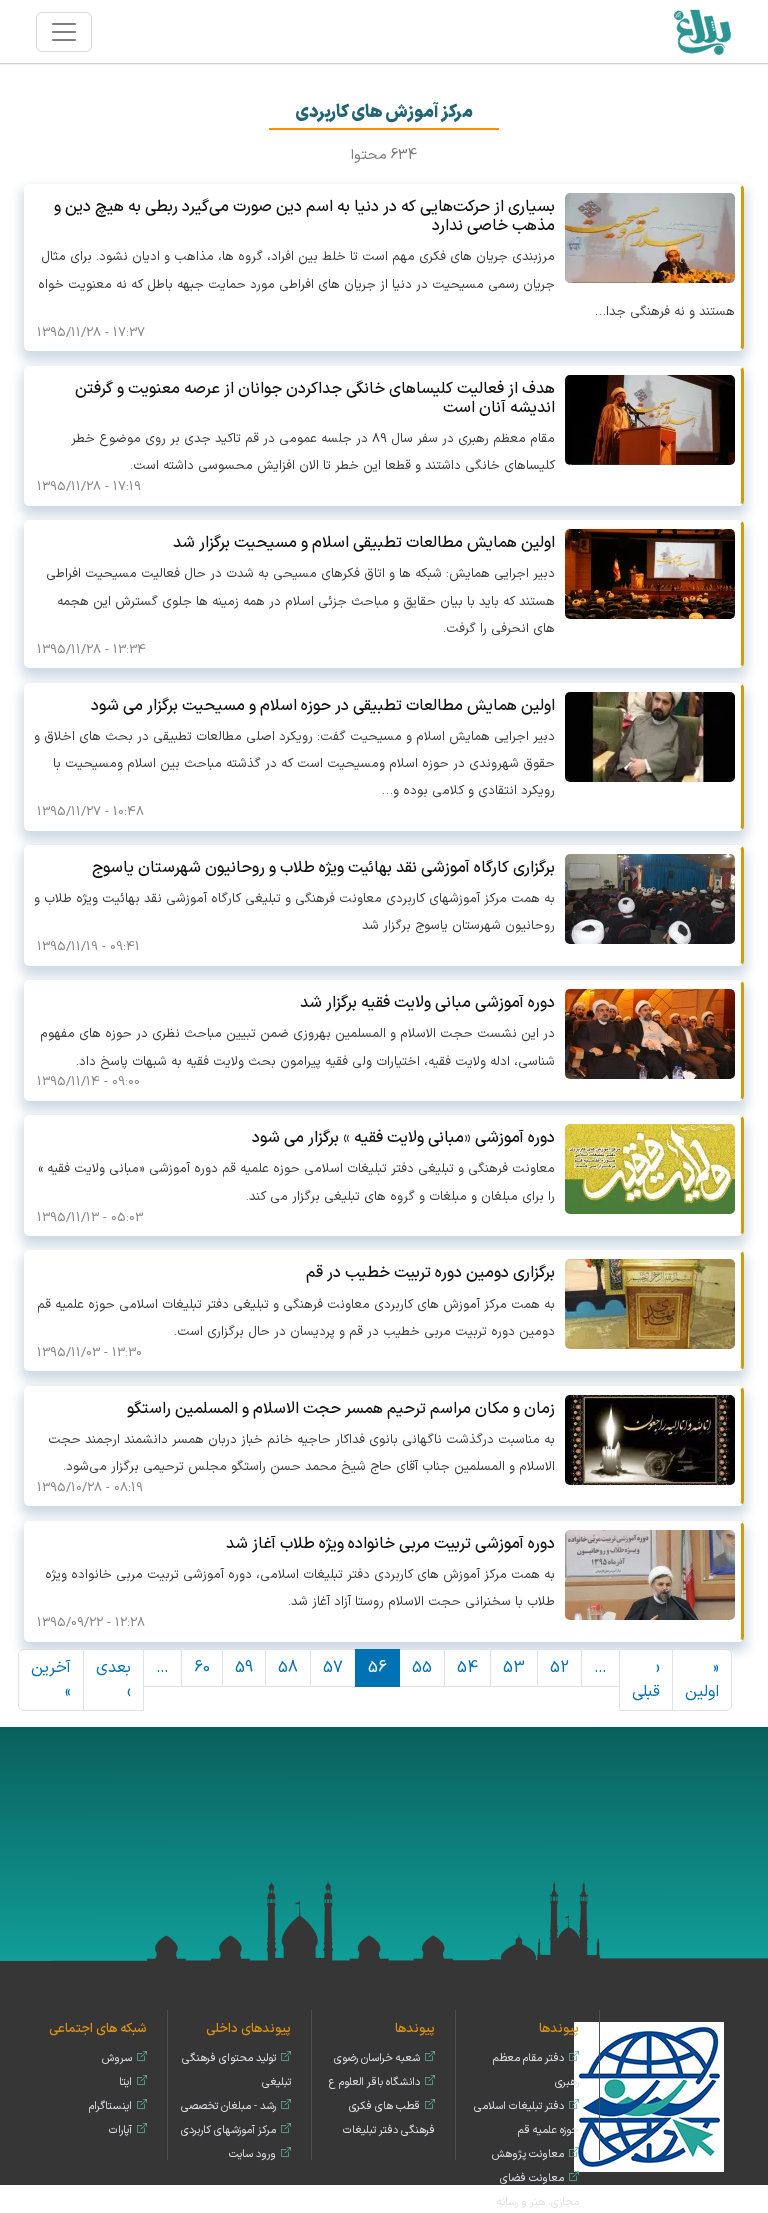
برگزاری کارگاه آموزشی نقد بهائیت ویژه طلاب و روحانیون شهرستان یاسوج (323, 868)
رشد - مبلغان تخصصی (228, 2106)
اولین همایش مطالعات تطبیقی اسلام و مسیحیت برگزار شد (364, 543)
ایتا (125, 2082)
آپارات (120, 2130)
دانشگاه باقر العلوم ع (374, 2082)
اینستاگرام (110, 2106)
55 (422, 1668)
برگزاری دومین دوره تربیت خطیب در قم (430, 1273)
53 (514, 1668)
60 (202, 1668)
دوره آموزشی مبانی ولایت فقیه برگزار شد (427, 1003)
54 (467, 1668)
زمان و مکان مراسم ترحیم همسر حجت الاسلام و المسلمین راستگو (341, 1409)
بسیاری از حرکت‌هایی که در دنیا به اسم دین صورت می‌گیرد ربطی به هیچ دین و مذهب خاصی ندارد (304, 216)
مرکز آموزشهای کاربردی (228, 2130)
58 (288, 1668)
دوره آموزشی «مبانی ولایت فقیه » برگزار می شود (403, 1138)
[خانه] (701, 31)
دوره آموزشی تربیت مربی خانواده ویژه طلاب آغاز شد (390, 1544)
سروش (117, 2058)
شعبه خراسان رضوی (377, 2058)
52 (559, 1668)
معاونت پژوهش (528, 2154)
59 (244, 1668)
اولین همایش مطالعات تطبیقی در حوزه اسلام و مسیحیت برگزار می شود (323, 706)
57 (333, 1668)
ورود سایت (252, 2154)
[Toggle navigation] (64, 32)
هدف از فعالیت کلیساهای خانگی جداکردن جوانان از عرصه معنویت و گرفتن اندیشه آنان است (315, 398)
